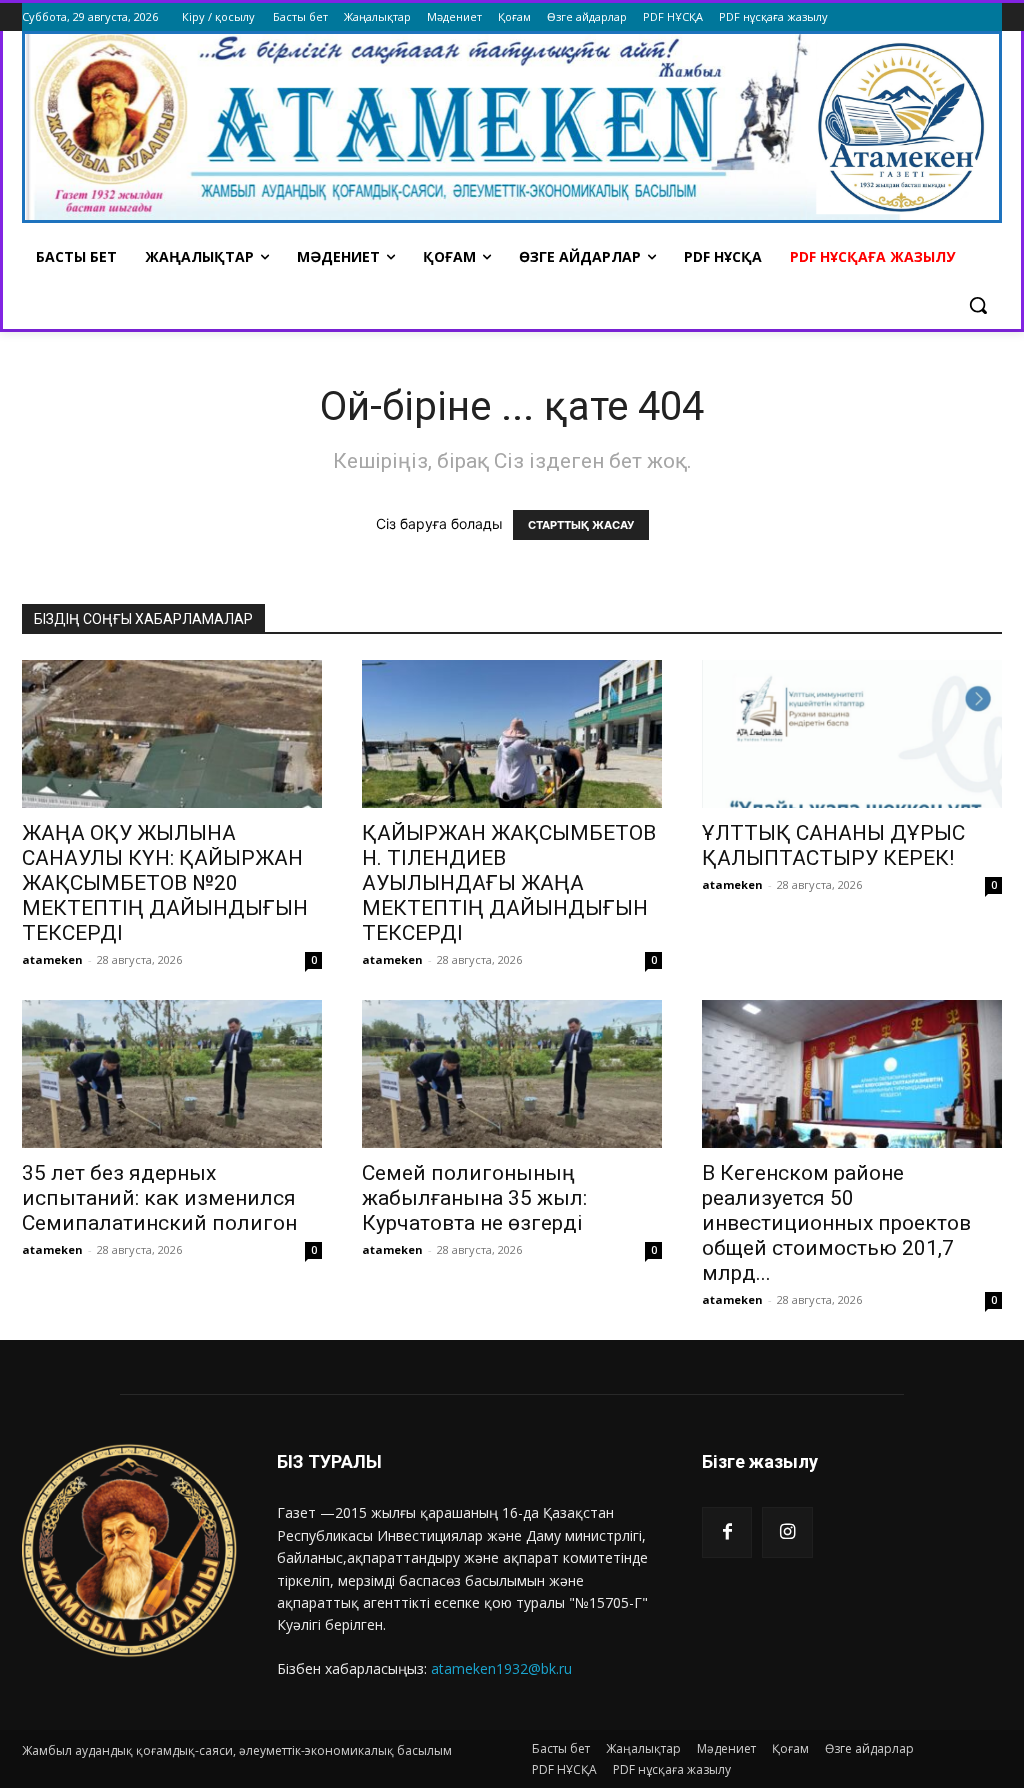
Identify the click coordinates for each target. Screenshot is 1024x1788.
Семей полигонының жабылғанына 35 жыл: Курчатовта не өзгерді (474, 1198)
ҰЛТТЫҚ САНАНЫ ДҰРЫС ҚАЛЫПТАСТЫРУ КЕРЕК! (833, 845)
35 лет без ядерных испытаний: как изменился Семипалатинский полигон (159, 1198)
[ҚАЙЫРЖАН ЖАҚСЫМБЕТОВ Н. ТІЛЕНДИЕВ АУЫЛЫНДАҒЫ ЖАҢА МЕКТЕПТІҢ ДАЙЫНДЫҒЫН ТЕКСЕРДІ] (512, 734)
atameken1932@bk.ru (501, 1668)
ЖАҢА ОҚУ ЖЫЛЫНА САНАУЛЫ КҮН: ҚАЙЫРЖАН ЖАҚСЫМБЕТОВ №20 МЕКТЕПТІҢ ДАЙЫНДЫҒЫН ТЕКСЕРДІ (165, 883)
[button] (978, 305)
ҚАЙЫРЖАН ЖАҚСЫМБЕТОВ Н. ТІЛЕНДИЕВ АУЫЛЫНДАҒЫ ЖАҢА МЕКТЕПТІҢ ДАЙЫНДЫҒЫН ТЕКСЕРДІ (509, 883)
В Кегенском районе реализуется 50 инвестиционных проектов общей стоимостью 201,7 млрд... (836, 1223)
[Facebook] (727, 1532)
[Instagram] (787, 1532)
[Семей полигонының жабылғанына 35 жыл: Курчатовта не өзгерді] (512, 1074)
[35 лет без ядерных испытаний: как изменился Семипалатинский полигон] (172, 1074)
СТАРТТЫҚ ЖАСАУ (581, 525)
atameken (52, 959)
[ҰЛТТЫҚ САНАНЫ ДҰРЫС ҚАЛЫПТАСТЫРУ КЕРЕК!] (852, 734)
